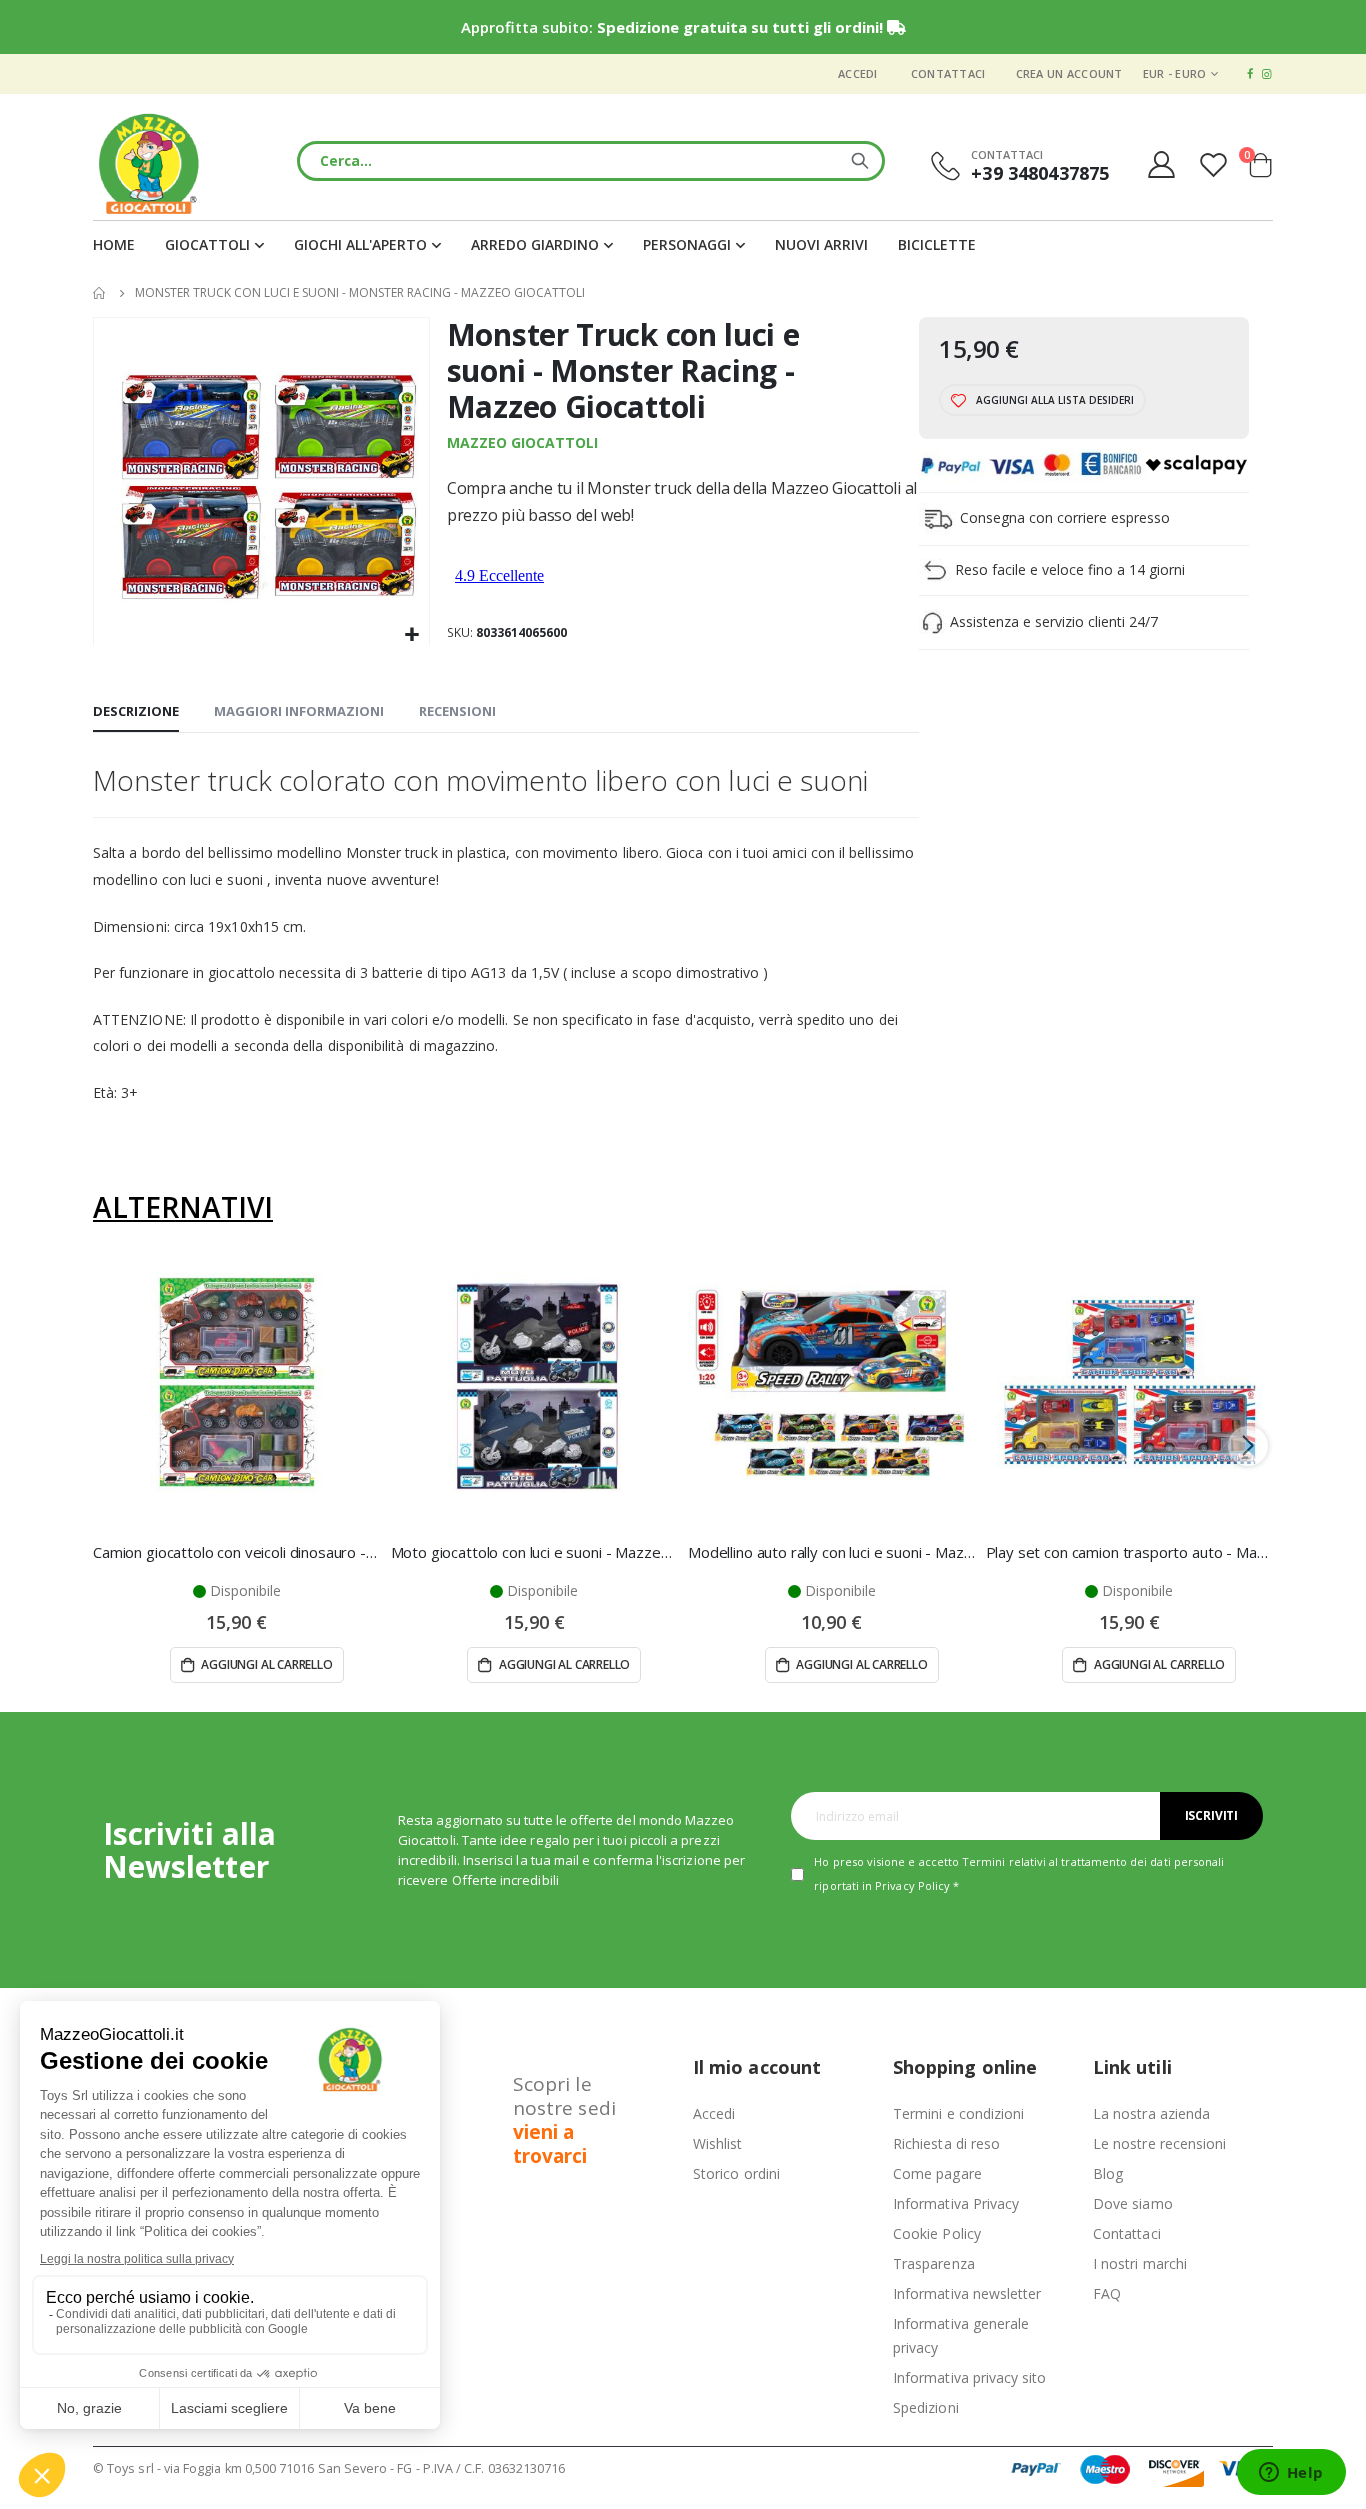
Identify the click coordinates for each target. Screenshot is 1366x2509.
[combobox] (591, 161)
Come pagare (937, 2173)
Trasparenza (934, 2263)
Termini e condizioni (958, 2113)
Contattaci (948, 73)
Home (100, 293)
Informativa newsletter (967, 2293)
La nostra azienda (1151, 2113)
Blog (1108, 2173)
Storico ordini (736, 2173)
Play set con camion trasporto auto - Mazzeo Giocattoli (1130, 1552)
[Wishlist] (1216, 164)
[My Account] (1161, 164)
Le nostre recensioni (1159, 2143)
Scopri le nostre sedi (564, 2120)
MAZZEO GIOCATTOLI (522, 442)
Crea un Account (1069, 73)
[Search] (860, 161)
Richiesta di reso (946, 2143)
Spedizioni (926, 2407)
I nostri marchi (1140, 2263)
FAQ (1107, 2293)
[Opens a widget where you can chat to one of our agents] (1291, 2474)
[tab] (136, 712)
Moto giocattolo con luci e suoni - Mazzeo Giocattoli (535, 1552)
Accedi (858, 73)
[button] (411, 635)
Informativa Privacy (956, 2203)
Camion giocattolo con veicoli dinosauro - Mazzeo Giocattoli (237, 1552)
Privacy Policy (912, 1885)
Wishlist (718, 2143)
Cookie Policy (937, 2233)
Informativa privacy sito (970, 2377)
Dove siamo (1133, 2203)
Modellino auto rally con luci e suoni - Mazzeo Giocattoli (832, 1552)
